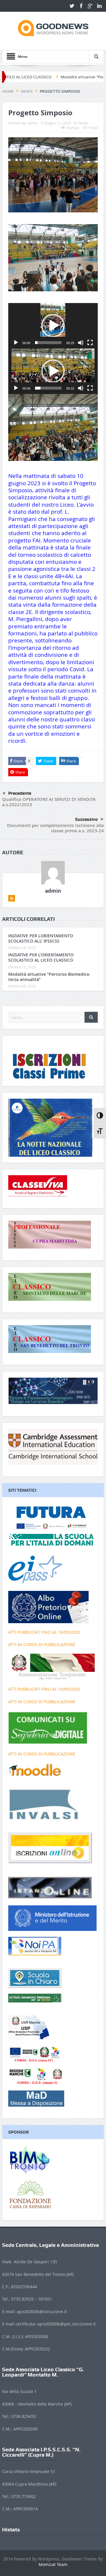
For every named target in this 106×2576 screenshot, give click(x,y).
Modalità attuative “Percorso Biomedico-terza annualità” (49, 977)
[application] (53, 326)
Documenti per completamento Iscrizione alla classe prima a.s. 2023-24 (56, 828)
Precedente (20, 793)
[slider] (48, 343)
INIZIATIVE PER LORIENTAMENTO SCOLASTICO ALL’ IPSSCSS (41, 938)
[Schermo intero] (90, 343)
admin (33, 123)
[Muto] (81, 343)
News (83, 123)
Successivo (86, 819)
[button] (53, 326)
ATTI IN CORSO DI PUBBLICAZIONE (42, 1644)
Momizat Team (53, 2564)
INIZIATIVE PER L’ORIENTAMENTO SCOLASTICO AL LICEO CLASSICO (41, 957)
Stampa (73, 128)
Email (93, 128)
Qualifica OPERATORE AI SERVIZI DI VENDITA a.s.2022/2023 (49, 802)
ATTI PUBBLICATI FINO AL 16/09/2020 (44, 1632)
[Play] (16, 343)
